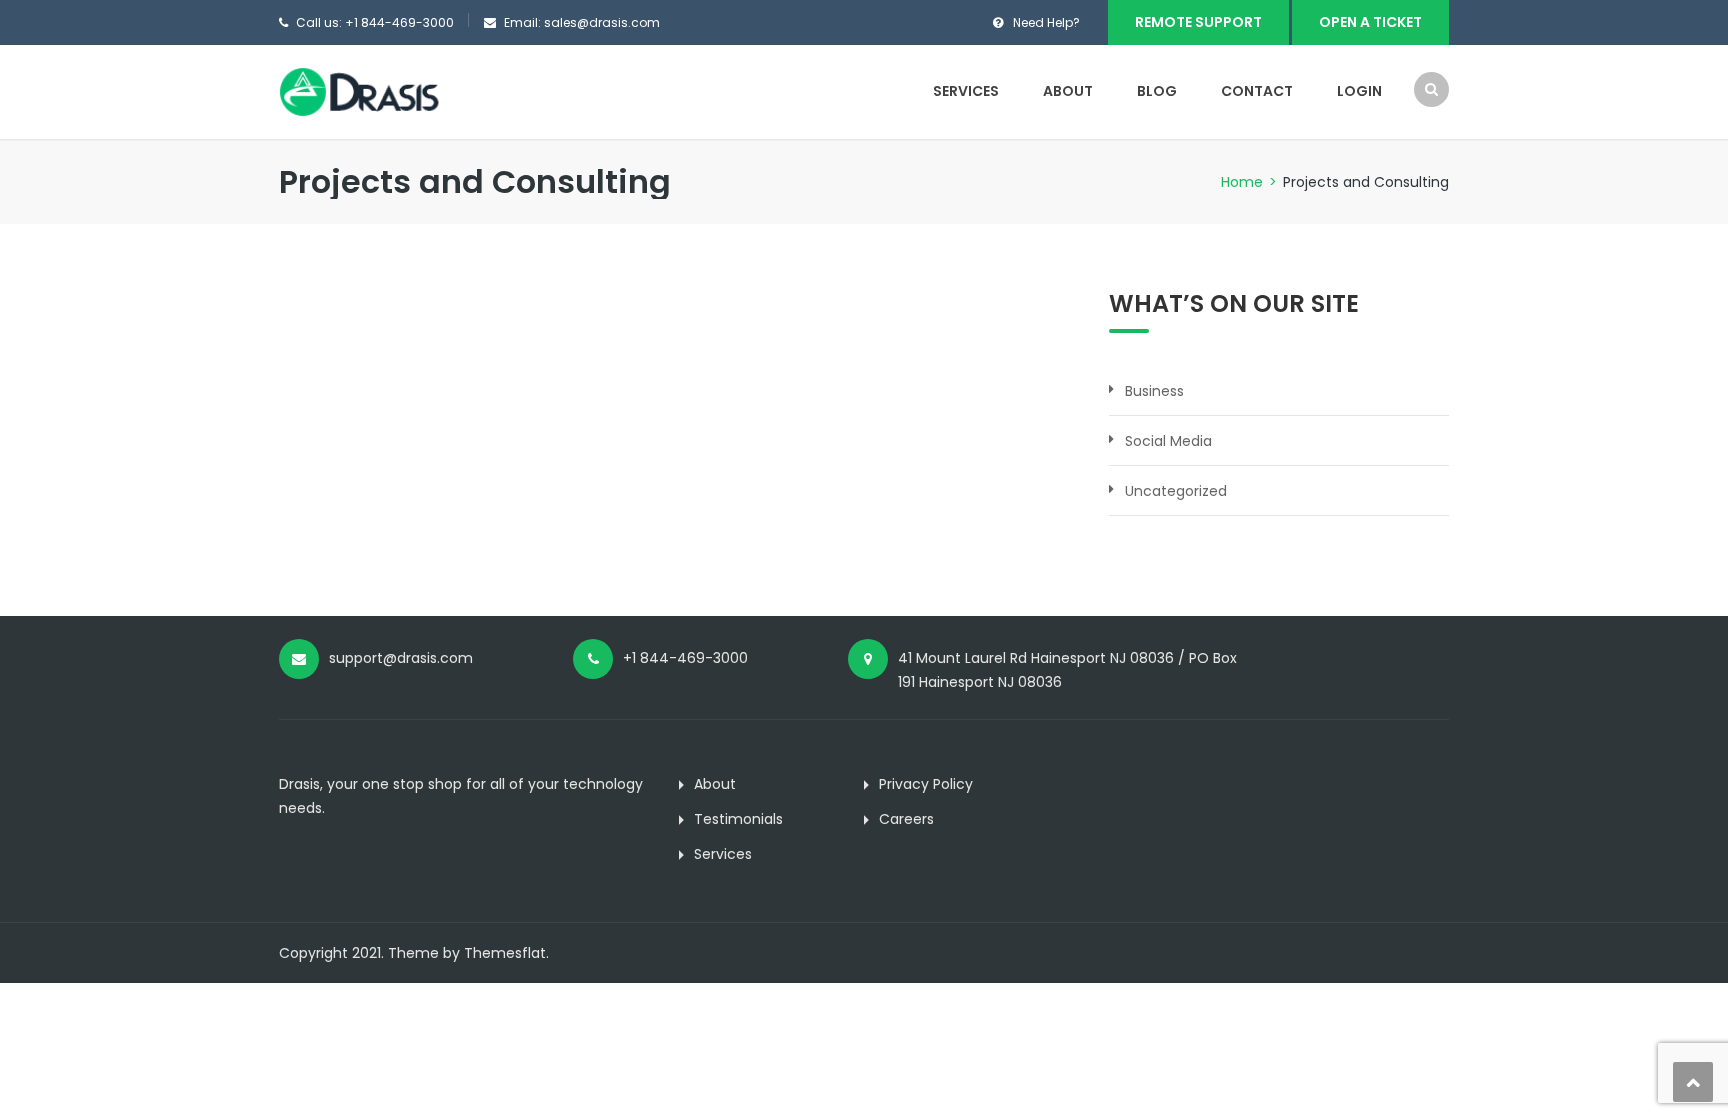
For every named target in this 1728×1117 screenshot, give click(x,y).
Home (1242, 182)
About (1068, 91)
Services (966, 91)
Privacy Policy (926, 784)
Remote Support (1198, 22)
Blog (1157, 91)
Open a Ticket (1370, 22)
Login (1359, 91)
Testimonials (738, 819)
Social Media (1168, 441)
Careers (906, 819)
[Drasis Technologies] (366, 91)
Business (1154, 391)
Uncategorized (1176, 491)
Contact (1257, 91)
